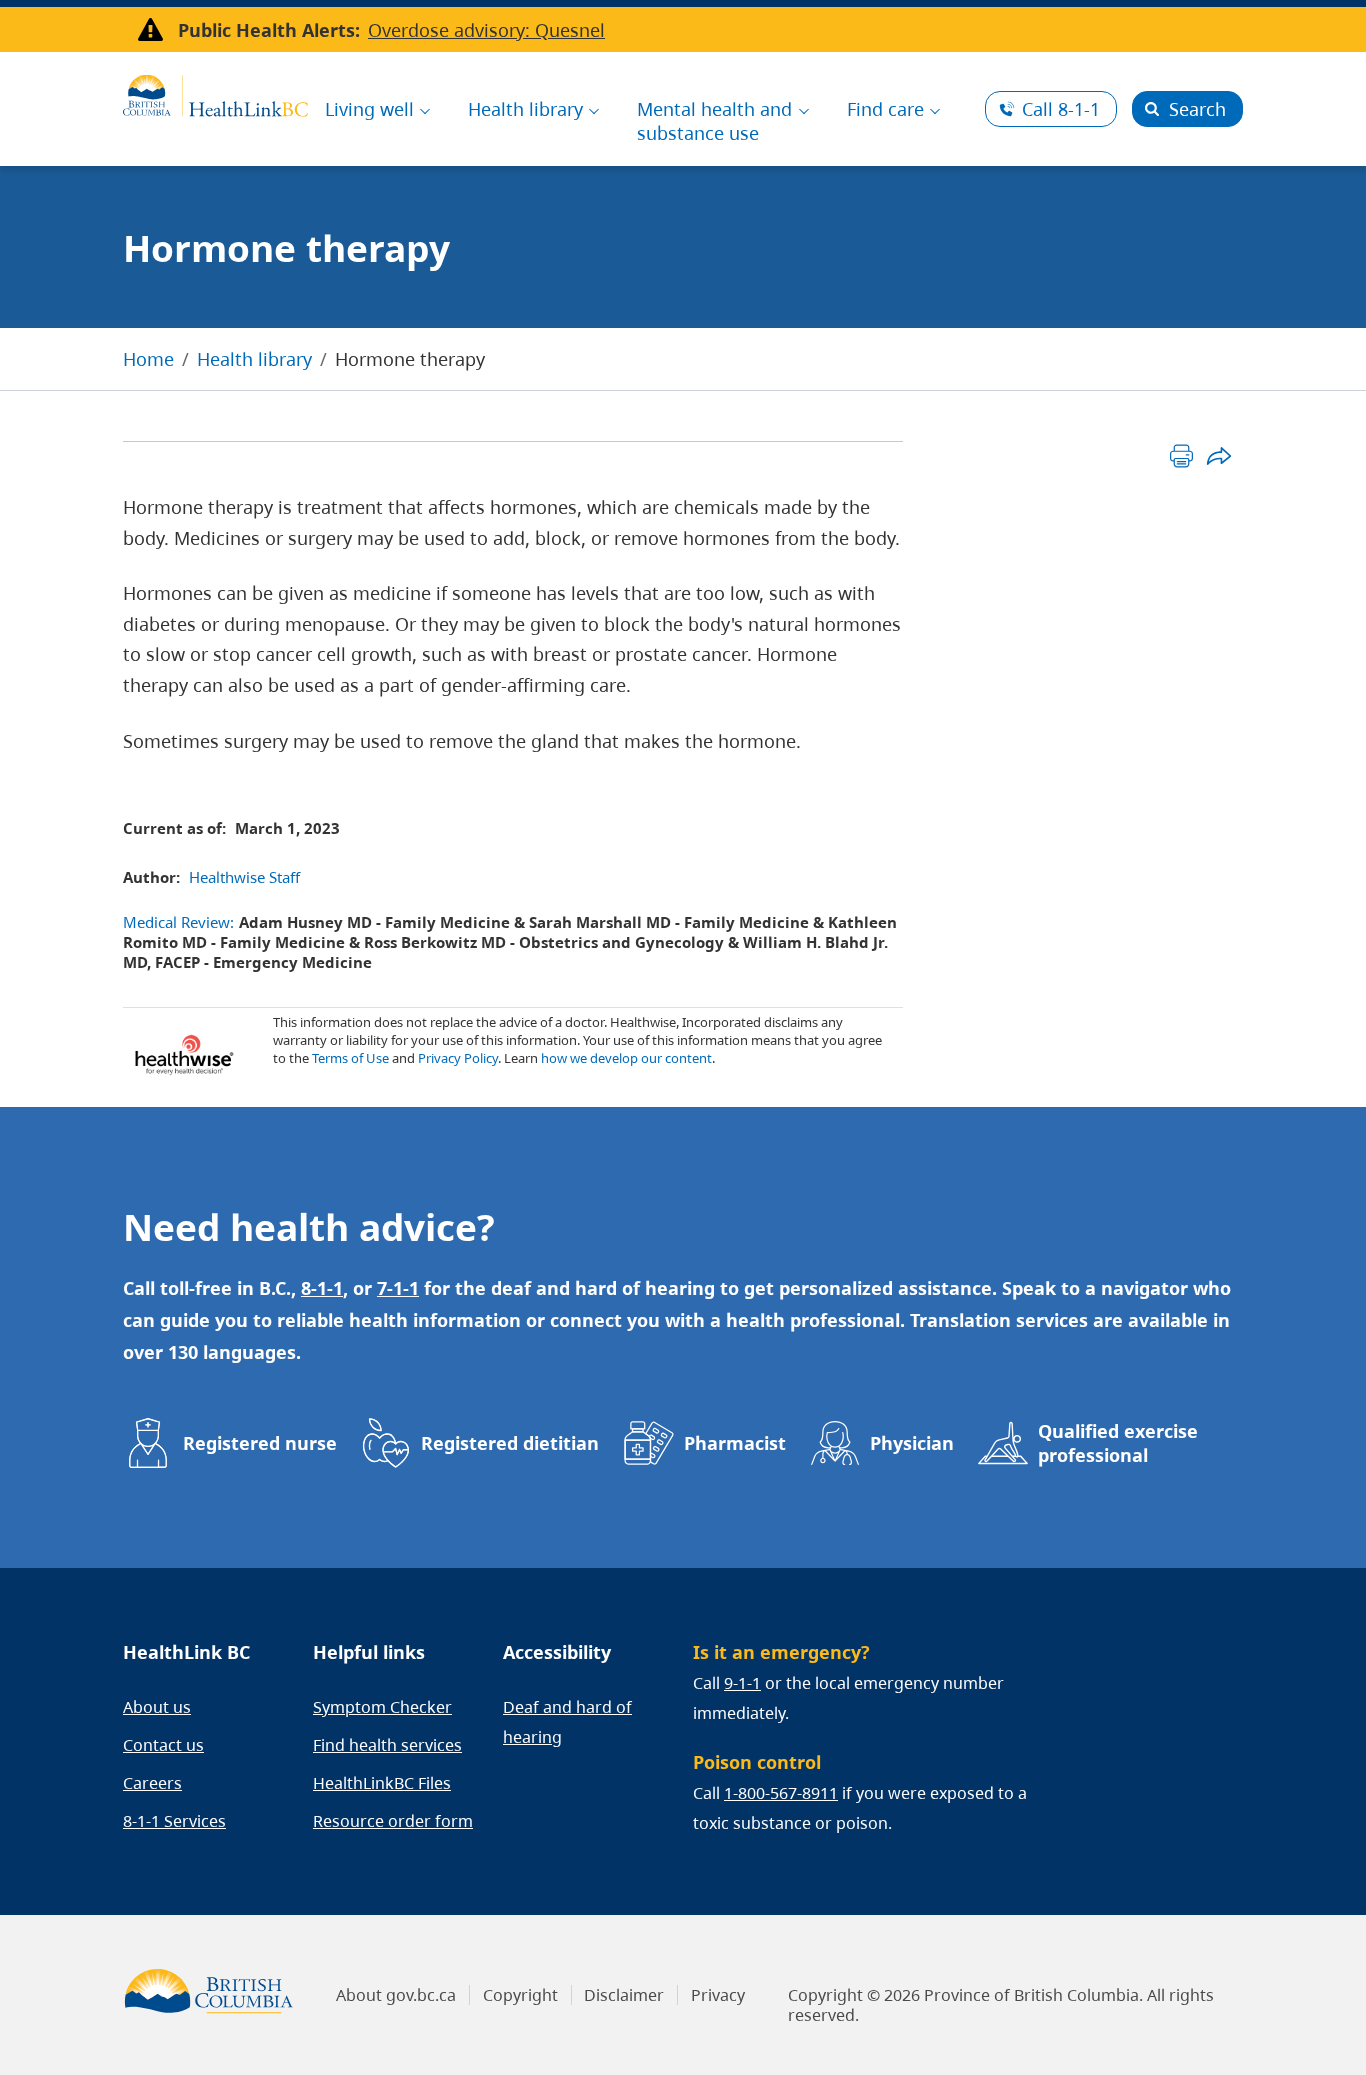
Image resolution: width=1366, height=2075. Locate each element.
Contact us (163, 1745)
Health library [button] (525, 109)
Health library (254, 359)
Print (1181, 455)
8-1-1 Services (174, 1821)
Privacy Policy (458, 1058)
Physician (912, 1443)
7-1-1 (398, 1288)
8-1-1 (1061, 109)
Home (148, 359)
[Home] (215, 93)
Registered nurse (260, 1443)
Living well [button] (369, 109)
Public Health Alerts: (269, 30)
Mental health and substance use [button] (714, 121)
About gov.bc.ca (396, 1995)
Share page (1218, 455)
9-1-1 (742, 1683)
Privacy (718, 1995)
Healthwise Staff (244, 877)
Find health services (387, 1745)
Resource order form (393, 1821)
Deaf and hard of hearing (567, 1722)
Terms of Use (350, 1058)
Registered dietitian (510, 1443)
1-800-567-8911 (781, 1793)
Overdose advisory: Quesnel (486, 30)
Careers (152, 1783)
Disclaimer (624, 1995)
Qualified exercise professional (1118, 1443)
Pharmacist (735, 1443)
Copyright (520, 1995)
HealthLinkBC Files (382, 1783)
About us (157, 1707)
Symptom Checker (382, 1707)
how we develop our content (626, 1058)
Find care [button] (885, 109)
